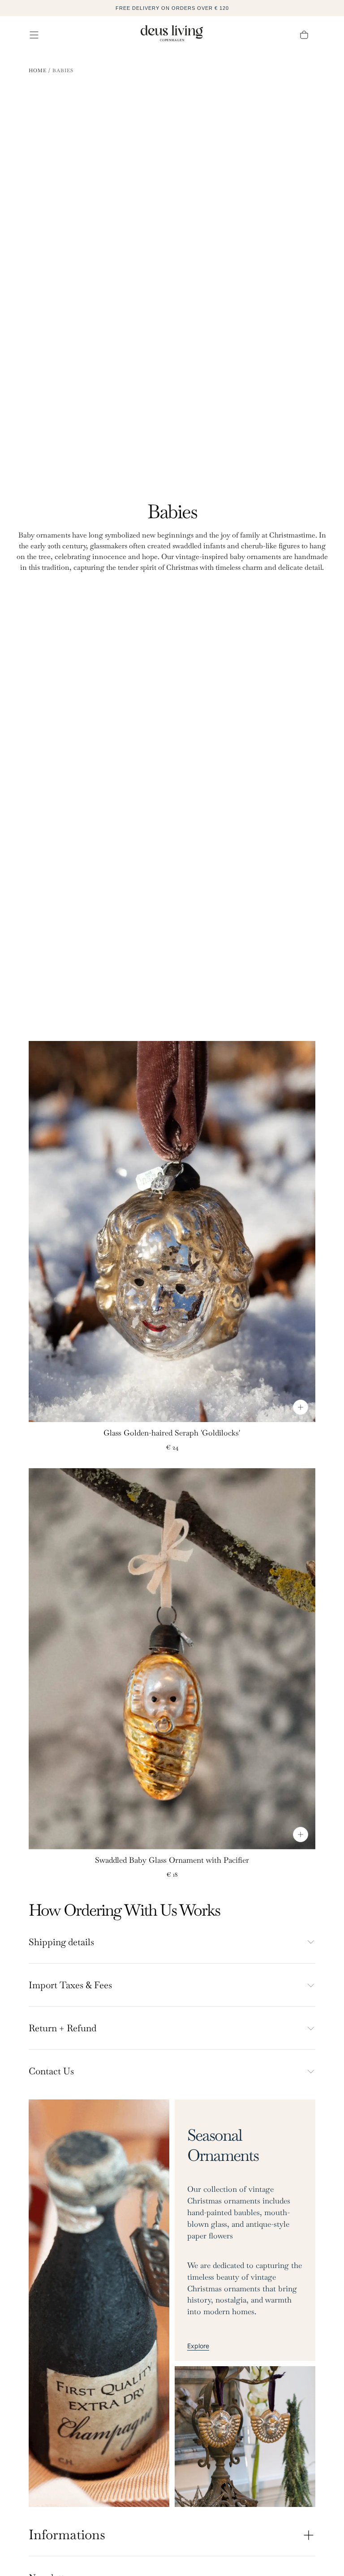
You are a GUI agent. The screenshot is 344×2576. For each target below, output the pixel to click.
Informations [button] (67, 2535)
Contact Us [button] (51, 2071)
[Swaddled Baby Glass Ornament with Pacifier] (172, 1659)
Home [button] (38, 70)
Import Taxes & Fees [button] (70, 1985)
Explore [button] (198, 2346)
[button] (34, 35)
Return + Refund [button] (62, 2028)
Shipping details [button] (61, 1942)
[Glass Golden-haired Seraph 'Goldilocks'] (172, 1232)
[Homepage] (172, 35)
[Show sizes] (301, 1407)
